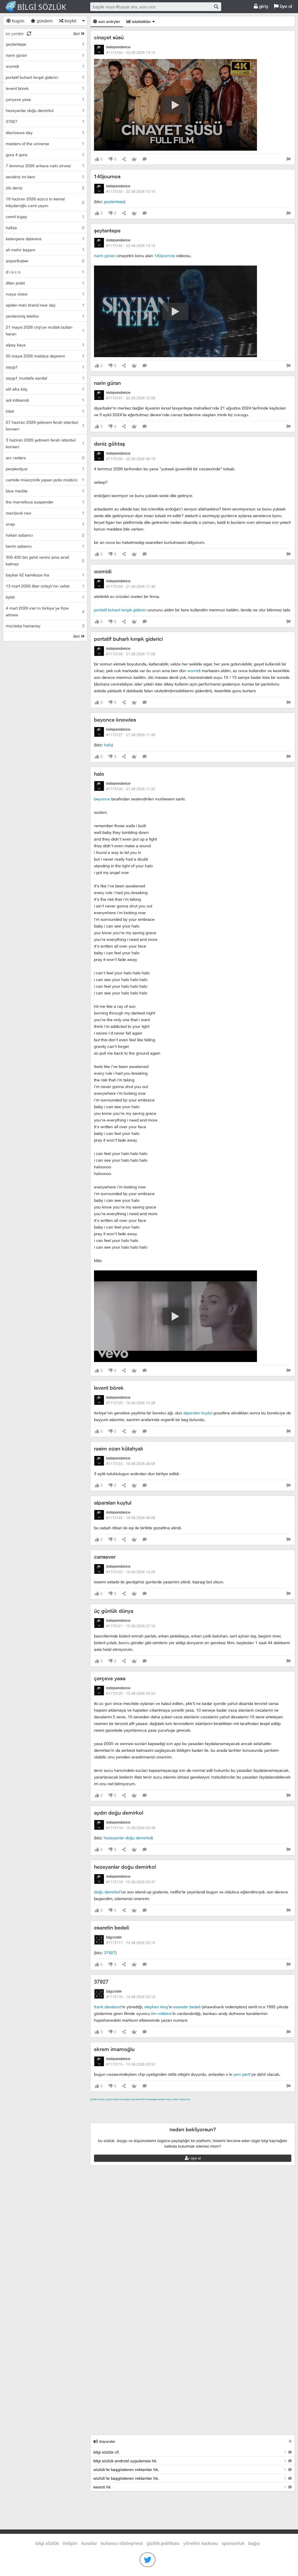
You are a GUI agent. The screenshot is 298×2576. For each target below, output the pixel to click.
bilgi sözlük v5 (190, 2452)
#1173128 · (131, 654)
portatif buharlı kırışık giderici (120, 610)
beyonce (102, 799)
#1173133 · (131, 191)
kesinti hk (190, 2487)
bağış (254, 2543)
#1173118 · (131, 1882)
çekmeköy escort (235, 2106)
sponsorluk (233, 2543)
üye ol (285, 6)
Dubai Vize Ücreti (133, 2099)
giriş (263, 6)
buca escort (156, 2106)
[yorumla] (145, 159)
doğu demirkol (107, 1892)
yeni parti (242, 2074)
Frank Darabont (108, 2007)
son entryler (109, 21)
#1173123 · (131, 1518)
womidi (103, 571)
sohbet (162, 2099)
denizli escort (182, 2106)
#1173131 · (131, 398)
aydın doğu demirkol (119, 1813)
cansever (105, 1557)
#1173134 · (131, 52)
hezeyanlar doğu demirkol (128, 1838)
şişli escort (144, 2113)
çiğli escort (206, 2106)
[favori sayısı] (134, 159)
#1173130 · (131, 459)
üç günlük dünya (114, 1611)
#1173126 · (131, 789)
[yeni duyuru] (290, 2441)
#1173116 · (131, 1997)
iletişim (70, 2543)
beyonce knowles (115, 720)
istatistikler (141, 21)
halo (108, 745)
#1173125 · (131, 1403)
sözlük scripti (97, 2099)
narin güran (105, 256)
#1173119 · (131, 1828)
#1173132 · (131, 245)
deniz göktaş (109, 444)
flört (144, 2099)
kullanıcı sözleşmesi (122, 2543)
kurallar (89, 2543)
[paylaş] (124, 159)
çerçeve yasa (110, 1678)
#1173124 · (131, 1464)
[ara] (216, 7)
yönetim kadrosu (201, 2543)
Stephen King (156, 2007)
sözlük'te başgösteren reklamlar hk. (190, 2469)
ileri (77, 33)
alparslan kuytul (198, 1413)
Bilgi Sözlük (41, 7)
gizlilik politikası (163, 2543)
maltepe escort (129, 2106)
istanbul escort (118, 2113)
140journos (107, 176)
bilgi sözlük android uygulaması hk (190, 2461)
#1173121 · (131, 1626)
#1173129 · (131, 586)
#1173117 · (131, 1943)
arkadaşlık (152, 2099)
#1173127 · (131, 735)
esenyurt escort (171, 2113)
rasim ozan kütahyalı (118, 1449)
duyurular (107, 2441)
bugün (17, 21)
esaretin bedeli (111, 1928)
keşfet (70, 21)
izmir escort (102, 2106)
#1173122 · (131, 1572)
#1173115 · (131, 2064)
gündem (44, 21)
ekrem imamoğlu (114, 2049)
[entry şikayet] (288, 159)
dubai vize (119, 2099)
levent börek (109, 1388)
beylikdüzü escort (205, 2113)
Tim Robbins (161, 2013)
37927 (110, 1953)
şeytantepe (114, 201)
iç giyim (109, 2099)
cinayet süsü (109, 37)
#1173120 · (131, 1693)
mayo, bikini (172, 2099)
